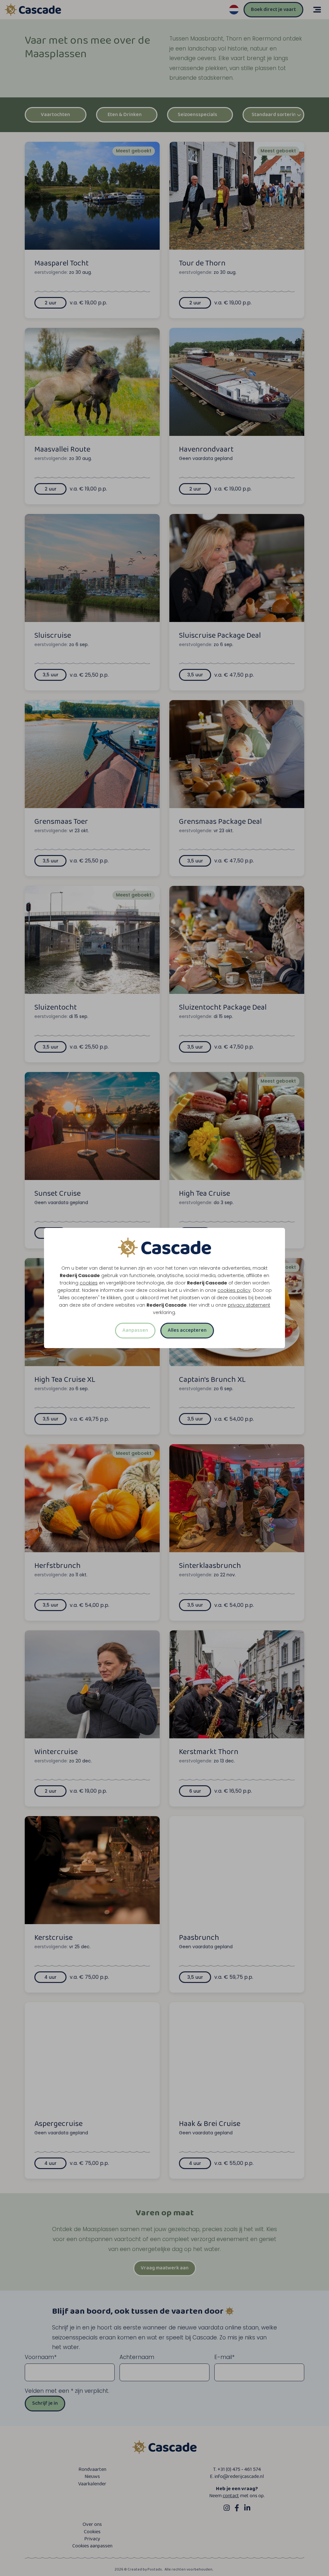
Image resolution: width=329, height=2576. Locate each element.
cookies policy (234, 1290)
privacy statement (249, 1305)
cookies (89, 1283)
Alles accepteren (187, 1330)
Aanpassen (135, 1330)
